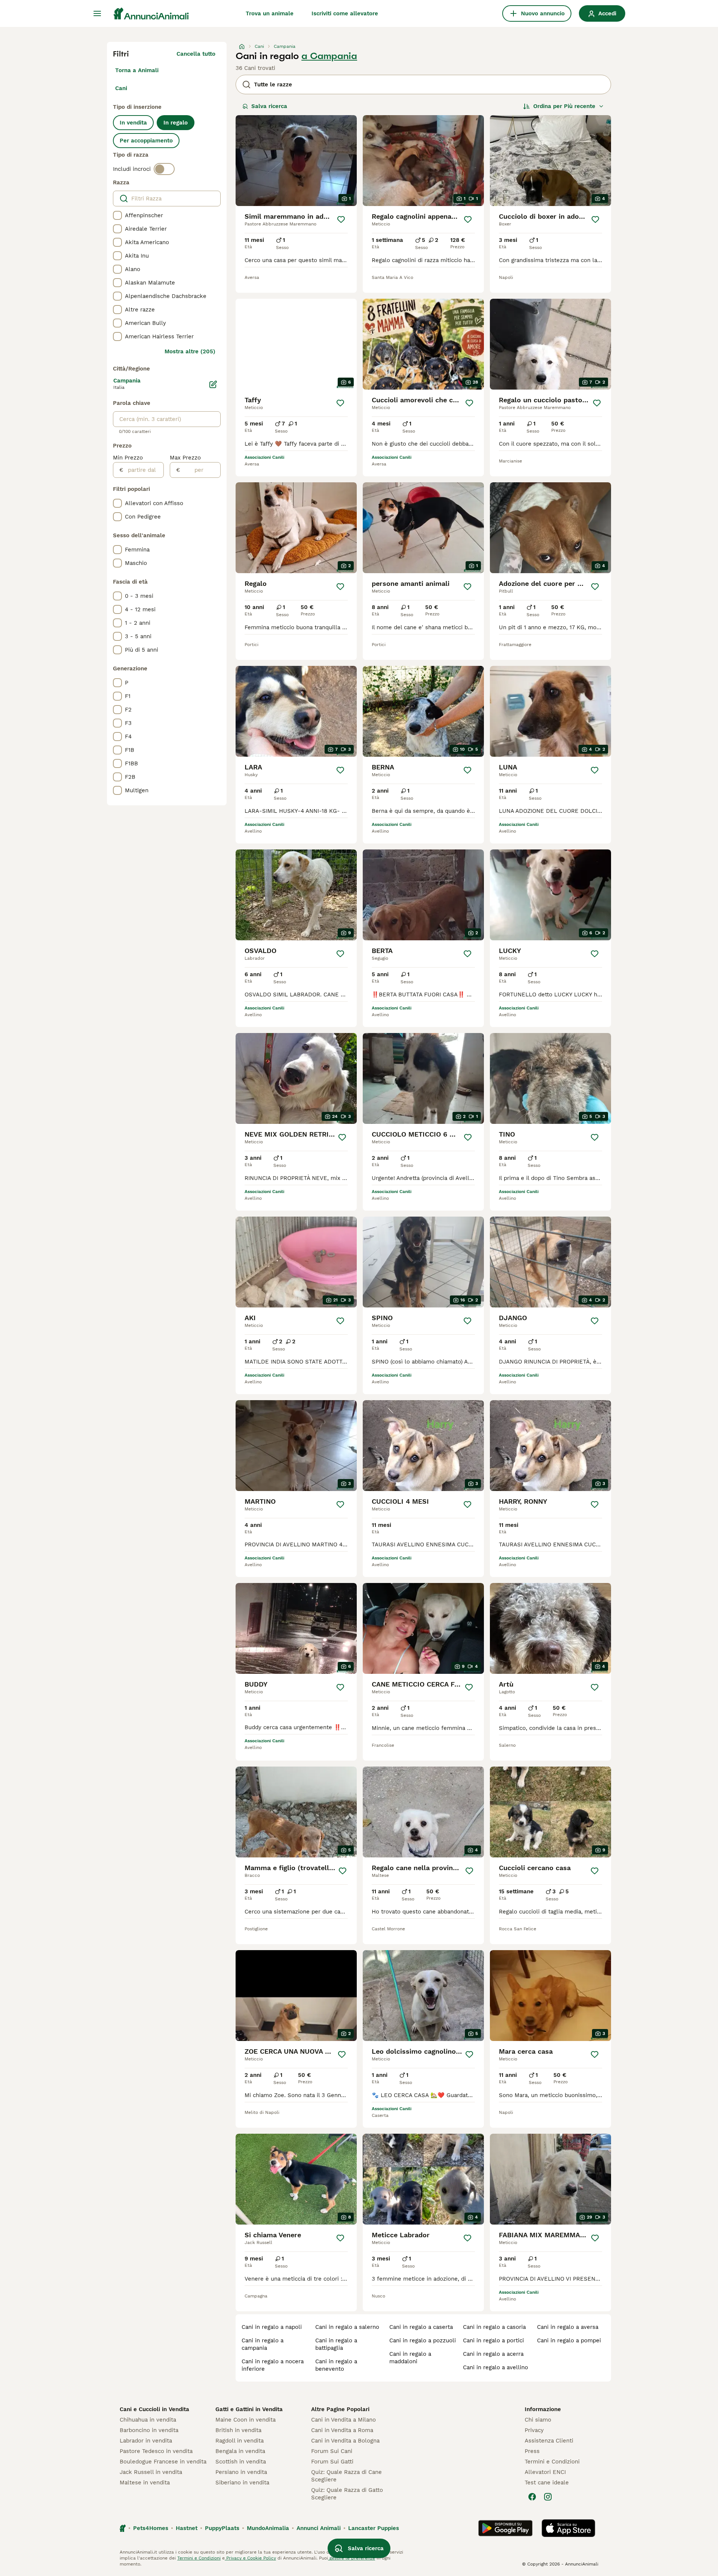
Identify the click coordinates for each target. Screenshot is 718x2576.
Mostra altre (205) (190, 351)
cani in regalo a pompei (569, 2340)
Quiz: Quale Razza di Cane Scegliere (346, 2476)
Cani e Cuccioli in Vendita (154, 2409)
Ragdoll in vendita (240, 2441)
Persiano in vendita (241, 2472)
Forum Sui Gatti (332, 2462)
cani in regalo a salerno (347, 2327)
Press (532, 2451)
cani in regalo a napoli (272, 2327)
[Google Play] (505, 2528)
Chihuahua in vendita (148, 2420)
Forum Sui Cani (332, 2451)
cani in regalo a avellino (495, 2367)
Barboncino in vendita (149, 2430)
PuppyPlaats (222, 2528)
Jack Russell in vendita (151, 2472)
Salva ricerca (269, 106)
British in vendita (238, 2430)
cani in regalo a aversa (568, 2327)
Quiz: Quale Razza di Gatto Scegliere (347, 2494)
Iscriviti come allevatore (345, 13)
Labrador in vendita (146, 2441)
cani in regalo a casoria (494, 2327)
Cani (121, 88)
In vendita (133, 123)
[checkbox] (117, 215)
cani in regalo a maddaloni (410, 2358)
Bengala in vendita (240, 2451)
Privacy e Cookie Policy (250, 2558)
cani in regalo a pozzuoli (423, 2340)
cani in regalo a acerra (493, 2354)
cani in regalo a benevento (336, 2365)
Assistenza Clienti (549, 2441)
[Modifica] (213, 384)
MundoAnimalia (268, 2528)
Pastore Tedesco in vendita (156, 2451)
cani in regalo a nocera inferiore (273, 2365)
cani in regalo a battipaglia (336, 2344)
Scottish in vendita (241, 2462)
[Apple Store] (568, 2528)
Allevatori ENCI (545, 2472)
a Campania (329, 56)
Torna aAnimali (137, 70)
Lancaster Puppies (374, 2528)
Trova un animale (270, 13)
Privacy (534, 2430)
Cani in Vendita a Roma (342, 2430)
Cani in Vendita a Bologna (345, 2441)
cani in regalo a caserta (421, 2327)
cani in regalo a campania (263, 2344)
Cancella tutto (196, 54)
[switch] (164, 169)
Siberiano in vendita (242, 2483)
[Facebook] (532, 2497)
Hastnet (187, 2528)
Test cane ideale (547, 2483)
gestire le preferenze (352, 2558)
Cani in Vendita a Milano (343, 2420)
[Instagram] (548, 2497)
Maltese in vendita (145, 2483)
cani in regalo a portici (493, 2340)
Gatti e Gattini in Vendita (249, 2409)
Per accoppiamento (146, 141)
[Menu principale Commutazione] (97, 13)
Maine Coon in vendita (246, 2420)
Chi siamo (538, 2420)
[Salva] (341, 219)
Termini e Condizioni (552, 2462)
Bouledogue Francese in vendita (163, 2462)
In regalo (176, 123)
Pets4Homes (151, 2528)
